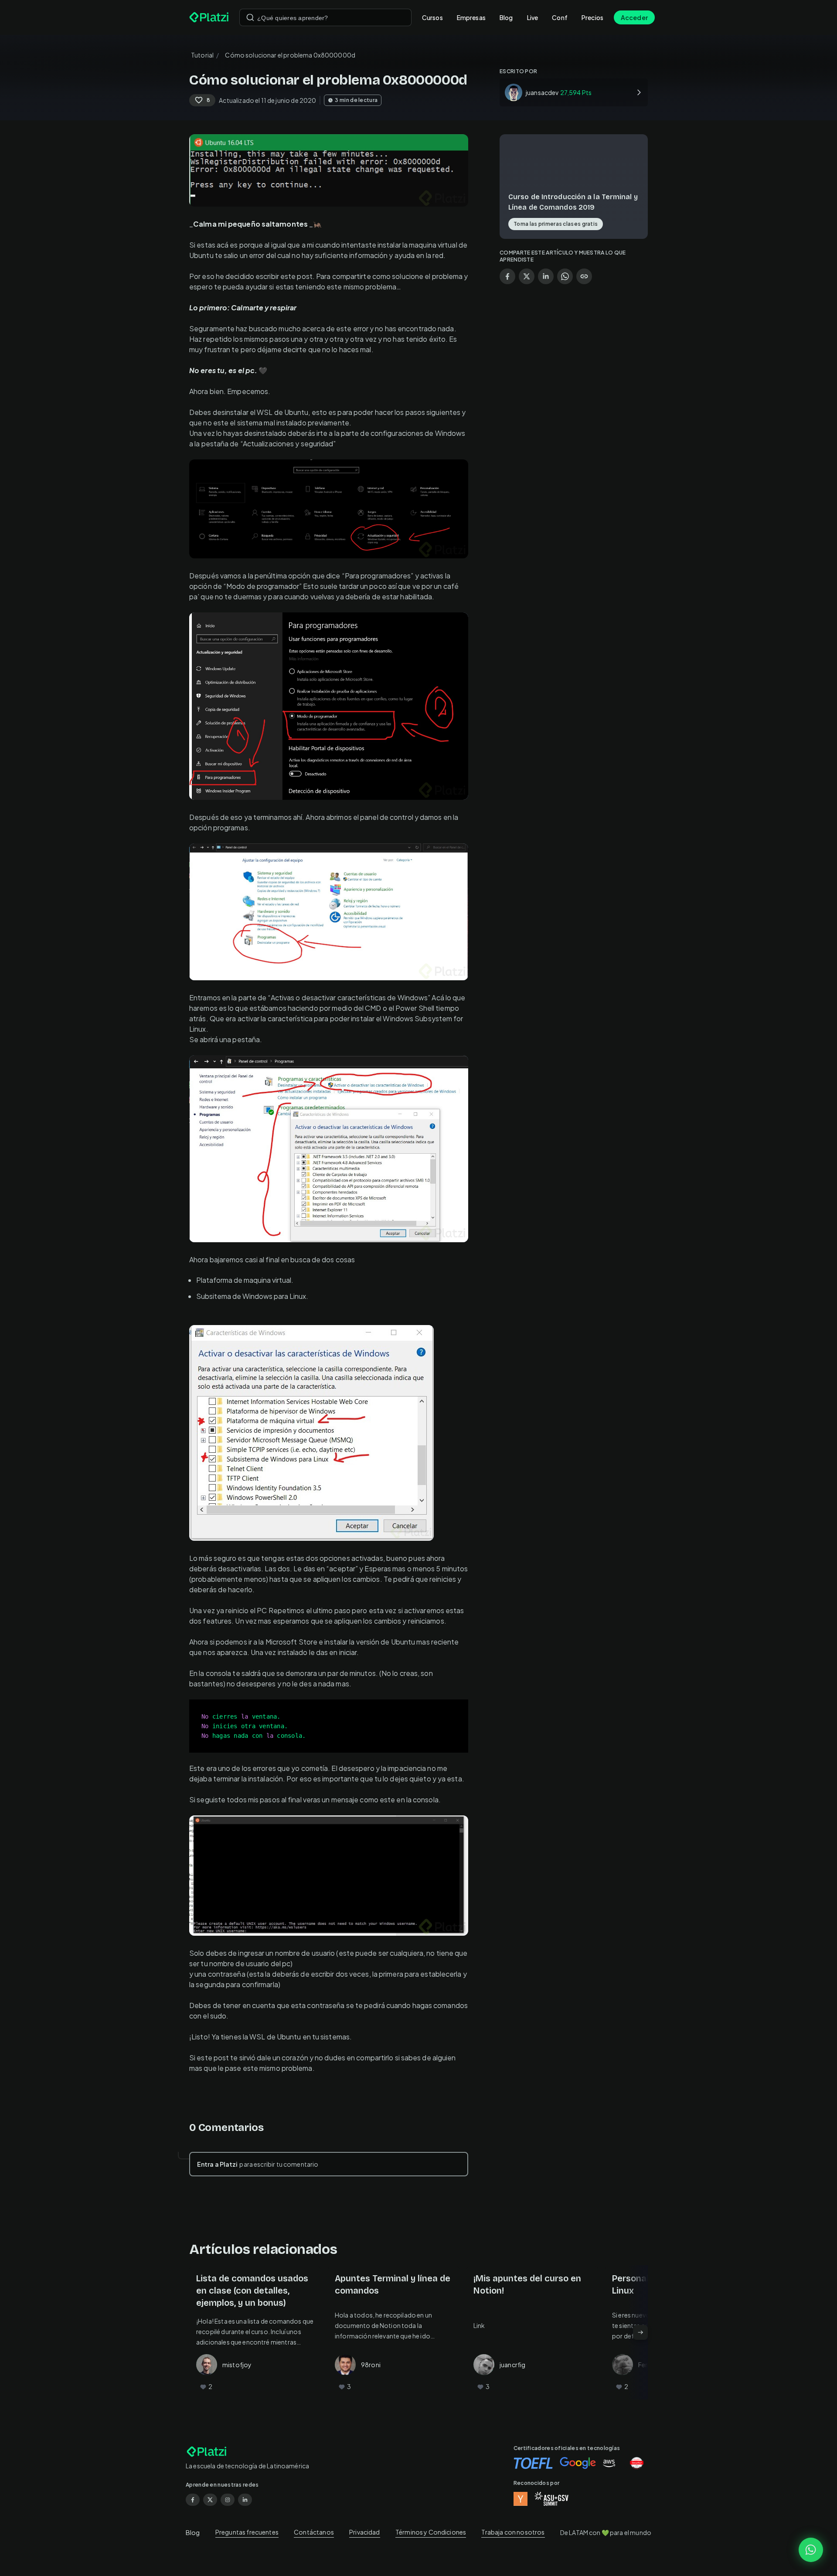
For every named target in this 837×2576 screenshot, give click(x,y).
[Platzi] (209, 17)
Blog (506, 17)
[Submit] (250, 17)
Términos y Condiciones (431, 2532)
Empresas (471, 17)
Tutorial (202, 55)
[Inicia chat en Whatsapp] (811, 2550)
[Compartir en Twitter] (527, 276)
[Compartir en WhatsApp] (565, 276)
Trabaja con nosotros (513, 2532)
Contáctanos (314, 2532)
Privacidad (365, 2532)
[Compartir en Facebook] (507, 276)
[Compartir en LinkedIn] (546, 276)
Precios (592, 17)
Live (533, 17)
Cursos (432, 17)
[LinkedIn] (245, 2500)
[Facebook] (193, 2500)
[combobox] (325, 17)
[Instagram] (228, 2500)
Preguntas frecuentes (247, 2532)
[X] (210, 2500)
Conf (560, 17)
